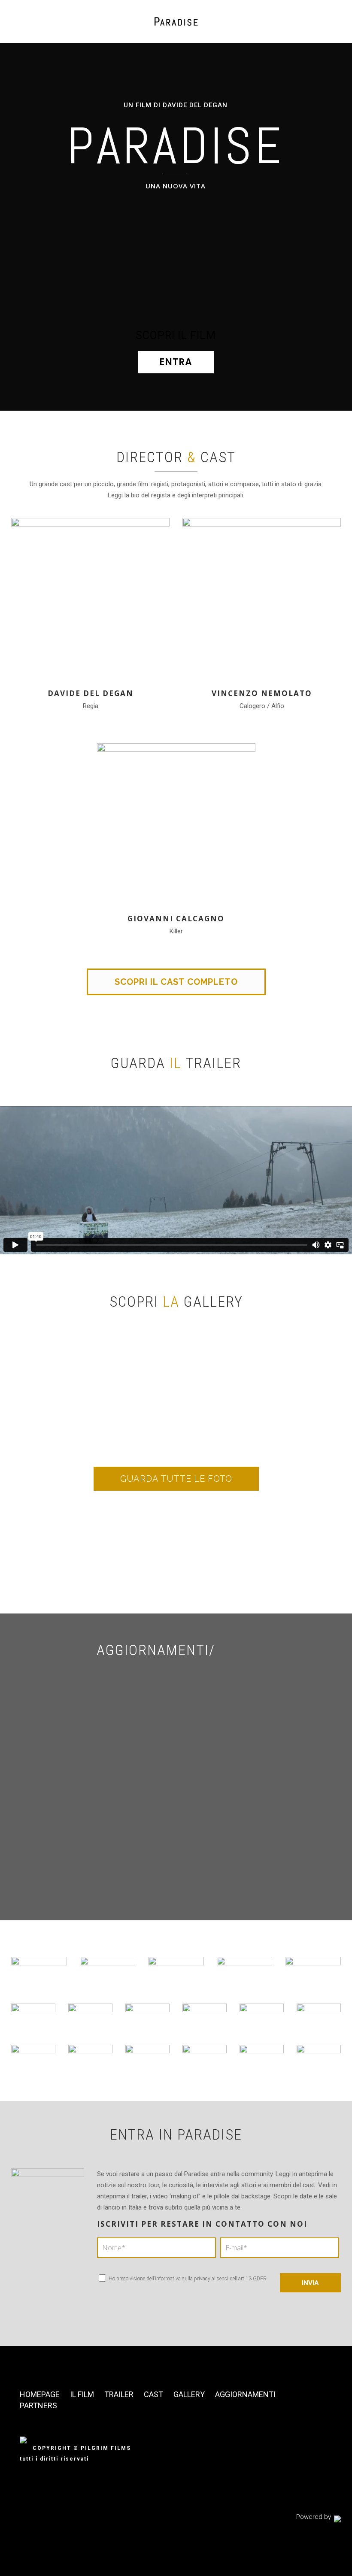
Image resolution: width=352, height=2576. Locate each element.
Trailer (119, 2394)
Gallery (189, 2394)
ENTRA (176, 362)
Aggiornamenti (245, 2394)
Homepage (40, 2394)
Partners (38, 2405)
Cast (153, 2394)
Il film (82, 2394)
